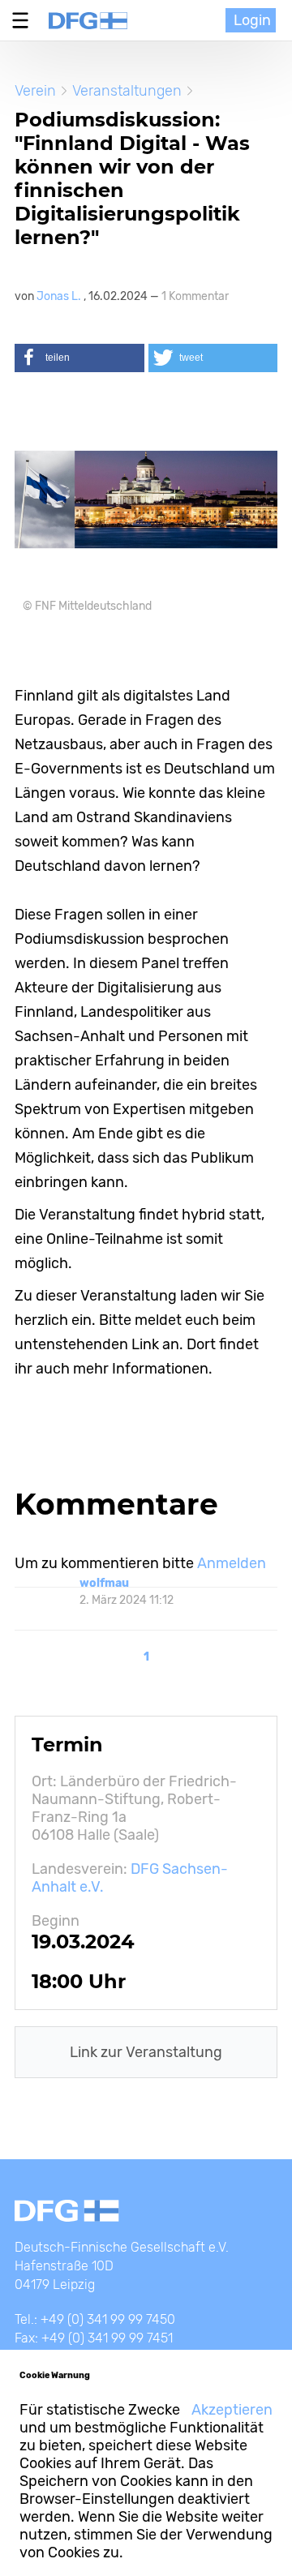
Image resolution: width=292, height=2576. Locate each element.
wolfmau (104, 1583)
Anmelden (232, 1563)
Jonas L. (60, 296)
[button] (79, 358)
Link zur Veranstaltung (146, 2052)
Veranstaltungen (127, 91)
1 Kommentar (195, 296)
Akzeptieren (232, 2410)
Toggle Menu (24, 20)
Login (252, 20)
